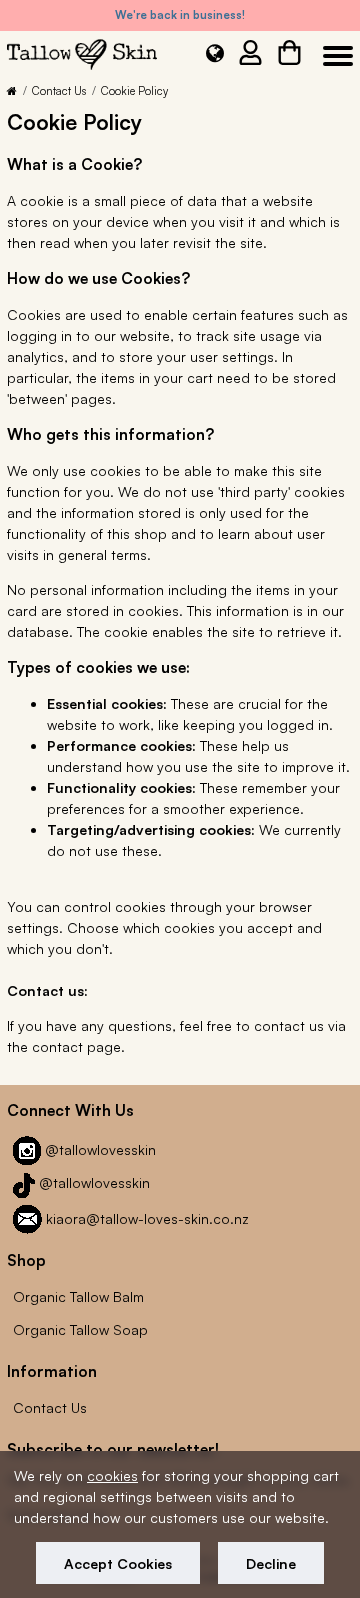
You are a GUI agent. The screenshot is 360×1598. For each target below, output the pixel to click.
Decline (271, 1563)
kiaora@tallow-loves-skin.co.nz (147, 1218)
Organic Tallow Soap (80, 1329)
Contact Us (59, 91)
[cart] (289, 57)
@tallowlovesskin (100, 1149)
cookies (112, 1475)
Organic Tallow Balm (78, 1296)
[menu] (334, 57)
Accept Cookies (118, 1563)
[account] (250, 57)
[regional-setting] (215, 57)
